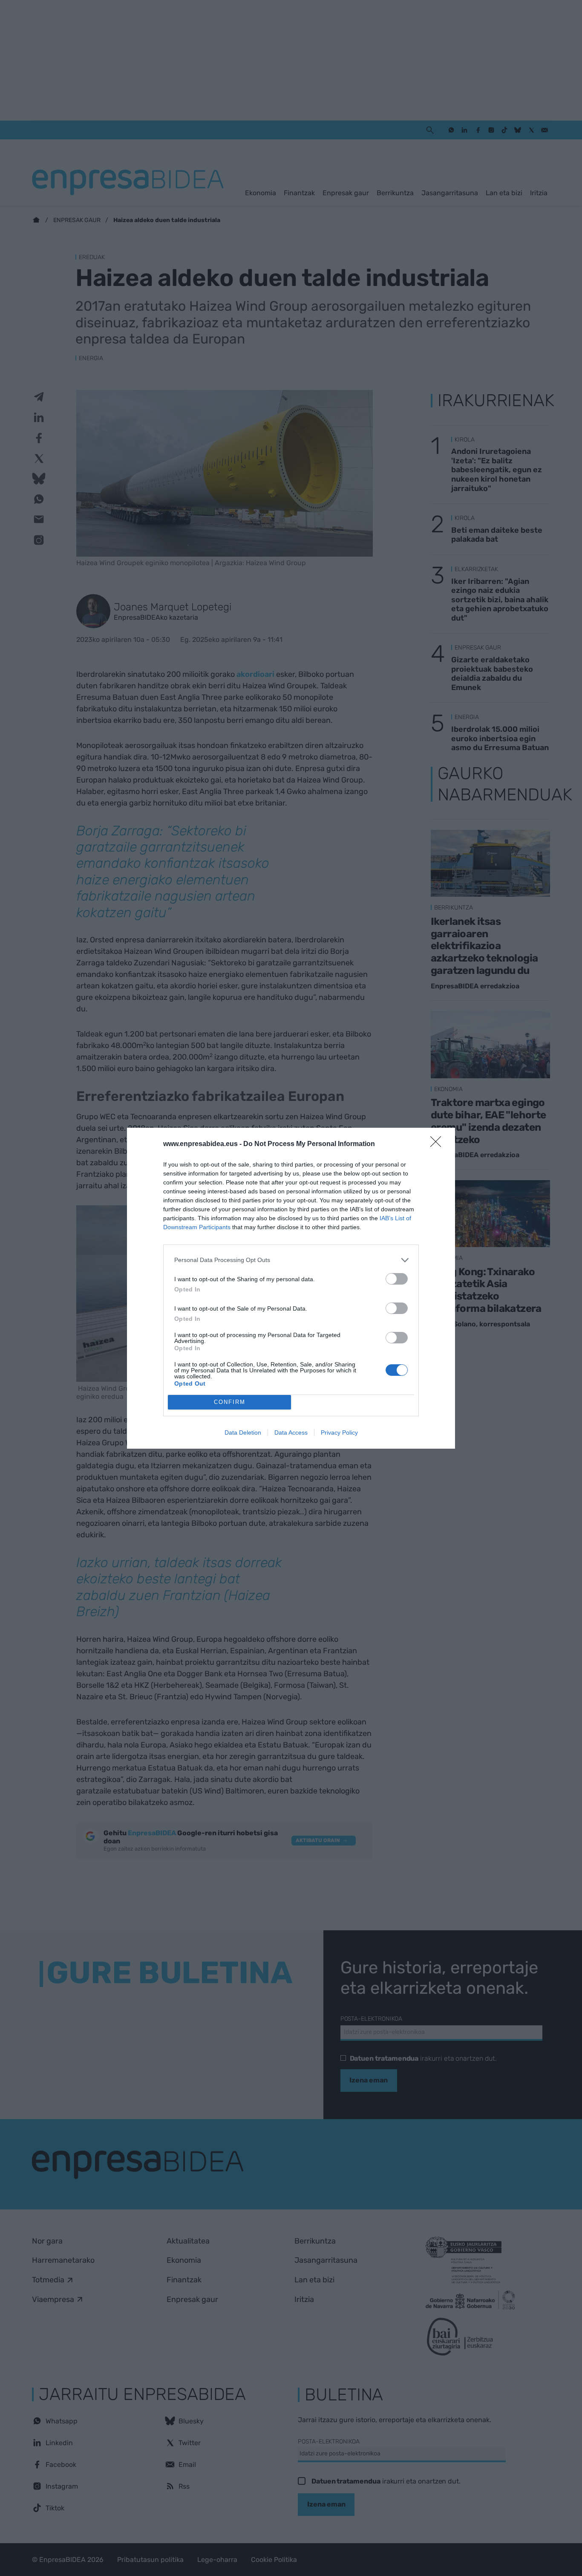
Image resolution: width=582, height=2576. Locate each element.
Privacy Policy (339, 1432)
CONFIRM (230, 1402)
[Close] (438, 1144)
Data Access (291, 1432)
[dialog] (291, 1288)
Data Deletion (243, 1432)
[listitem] (291, 1260)
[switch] (397, 1279)
